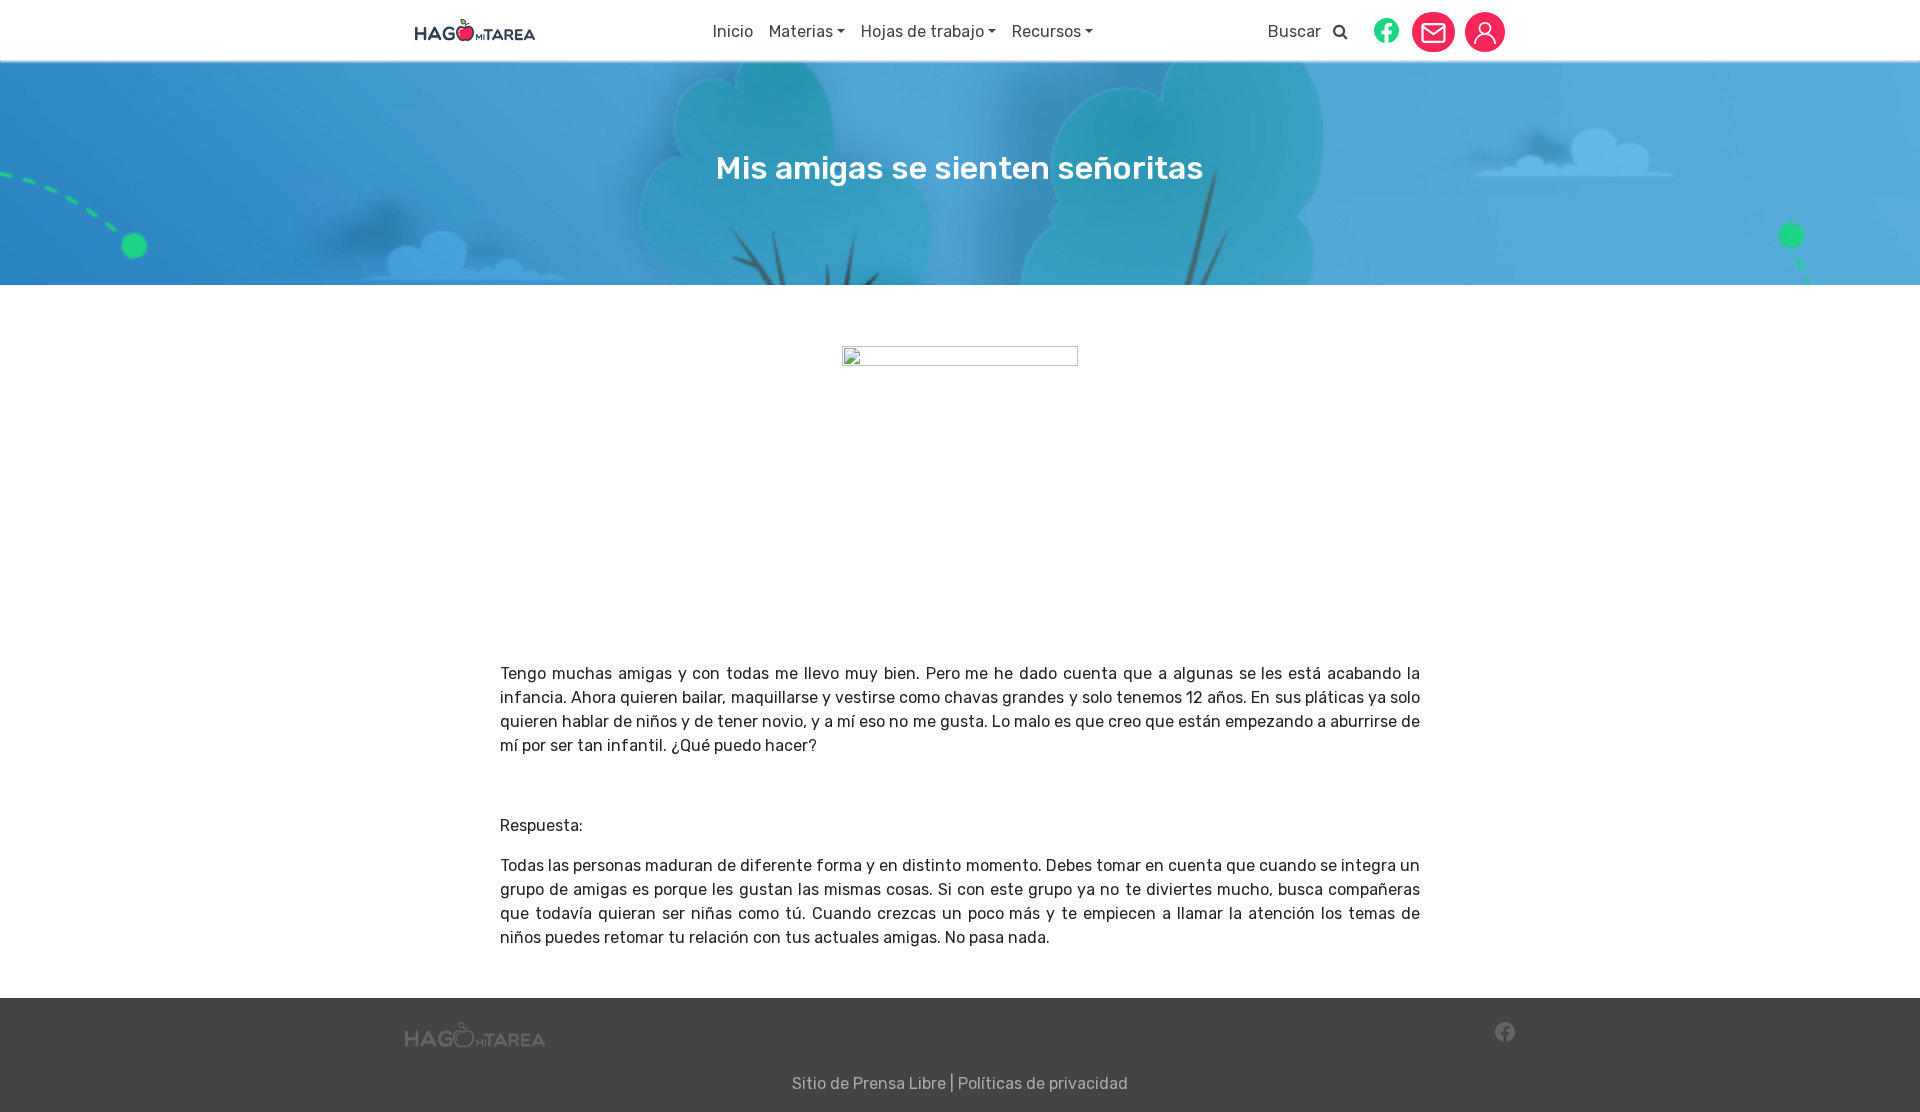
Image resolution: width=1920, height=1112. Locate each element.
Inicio (733, 31)
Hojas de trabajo (922, 31)
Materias (801, 31)
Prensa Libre (899, 1083)
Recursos (1046, 31)
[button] (1386, 29)
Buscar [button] (1300, 31)
